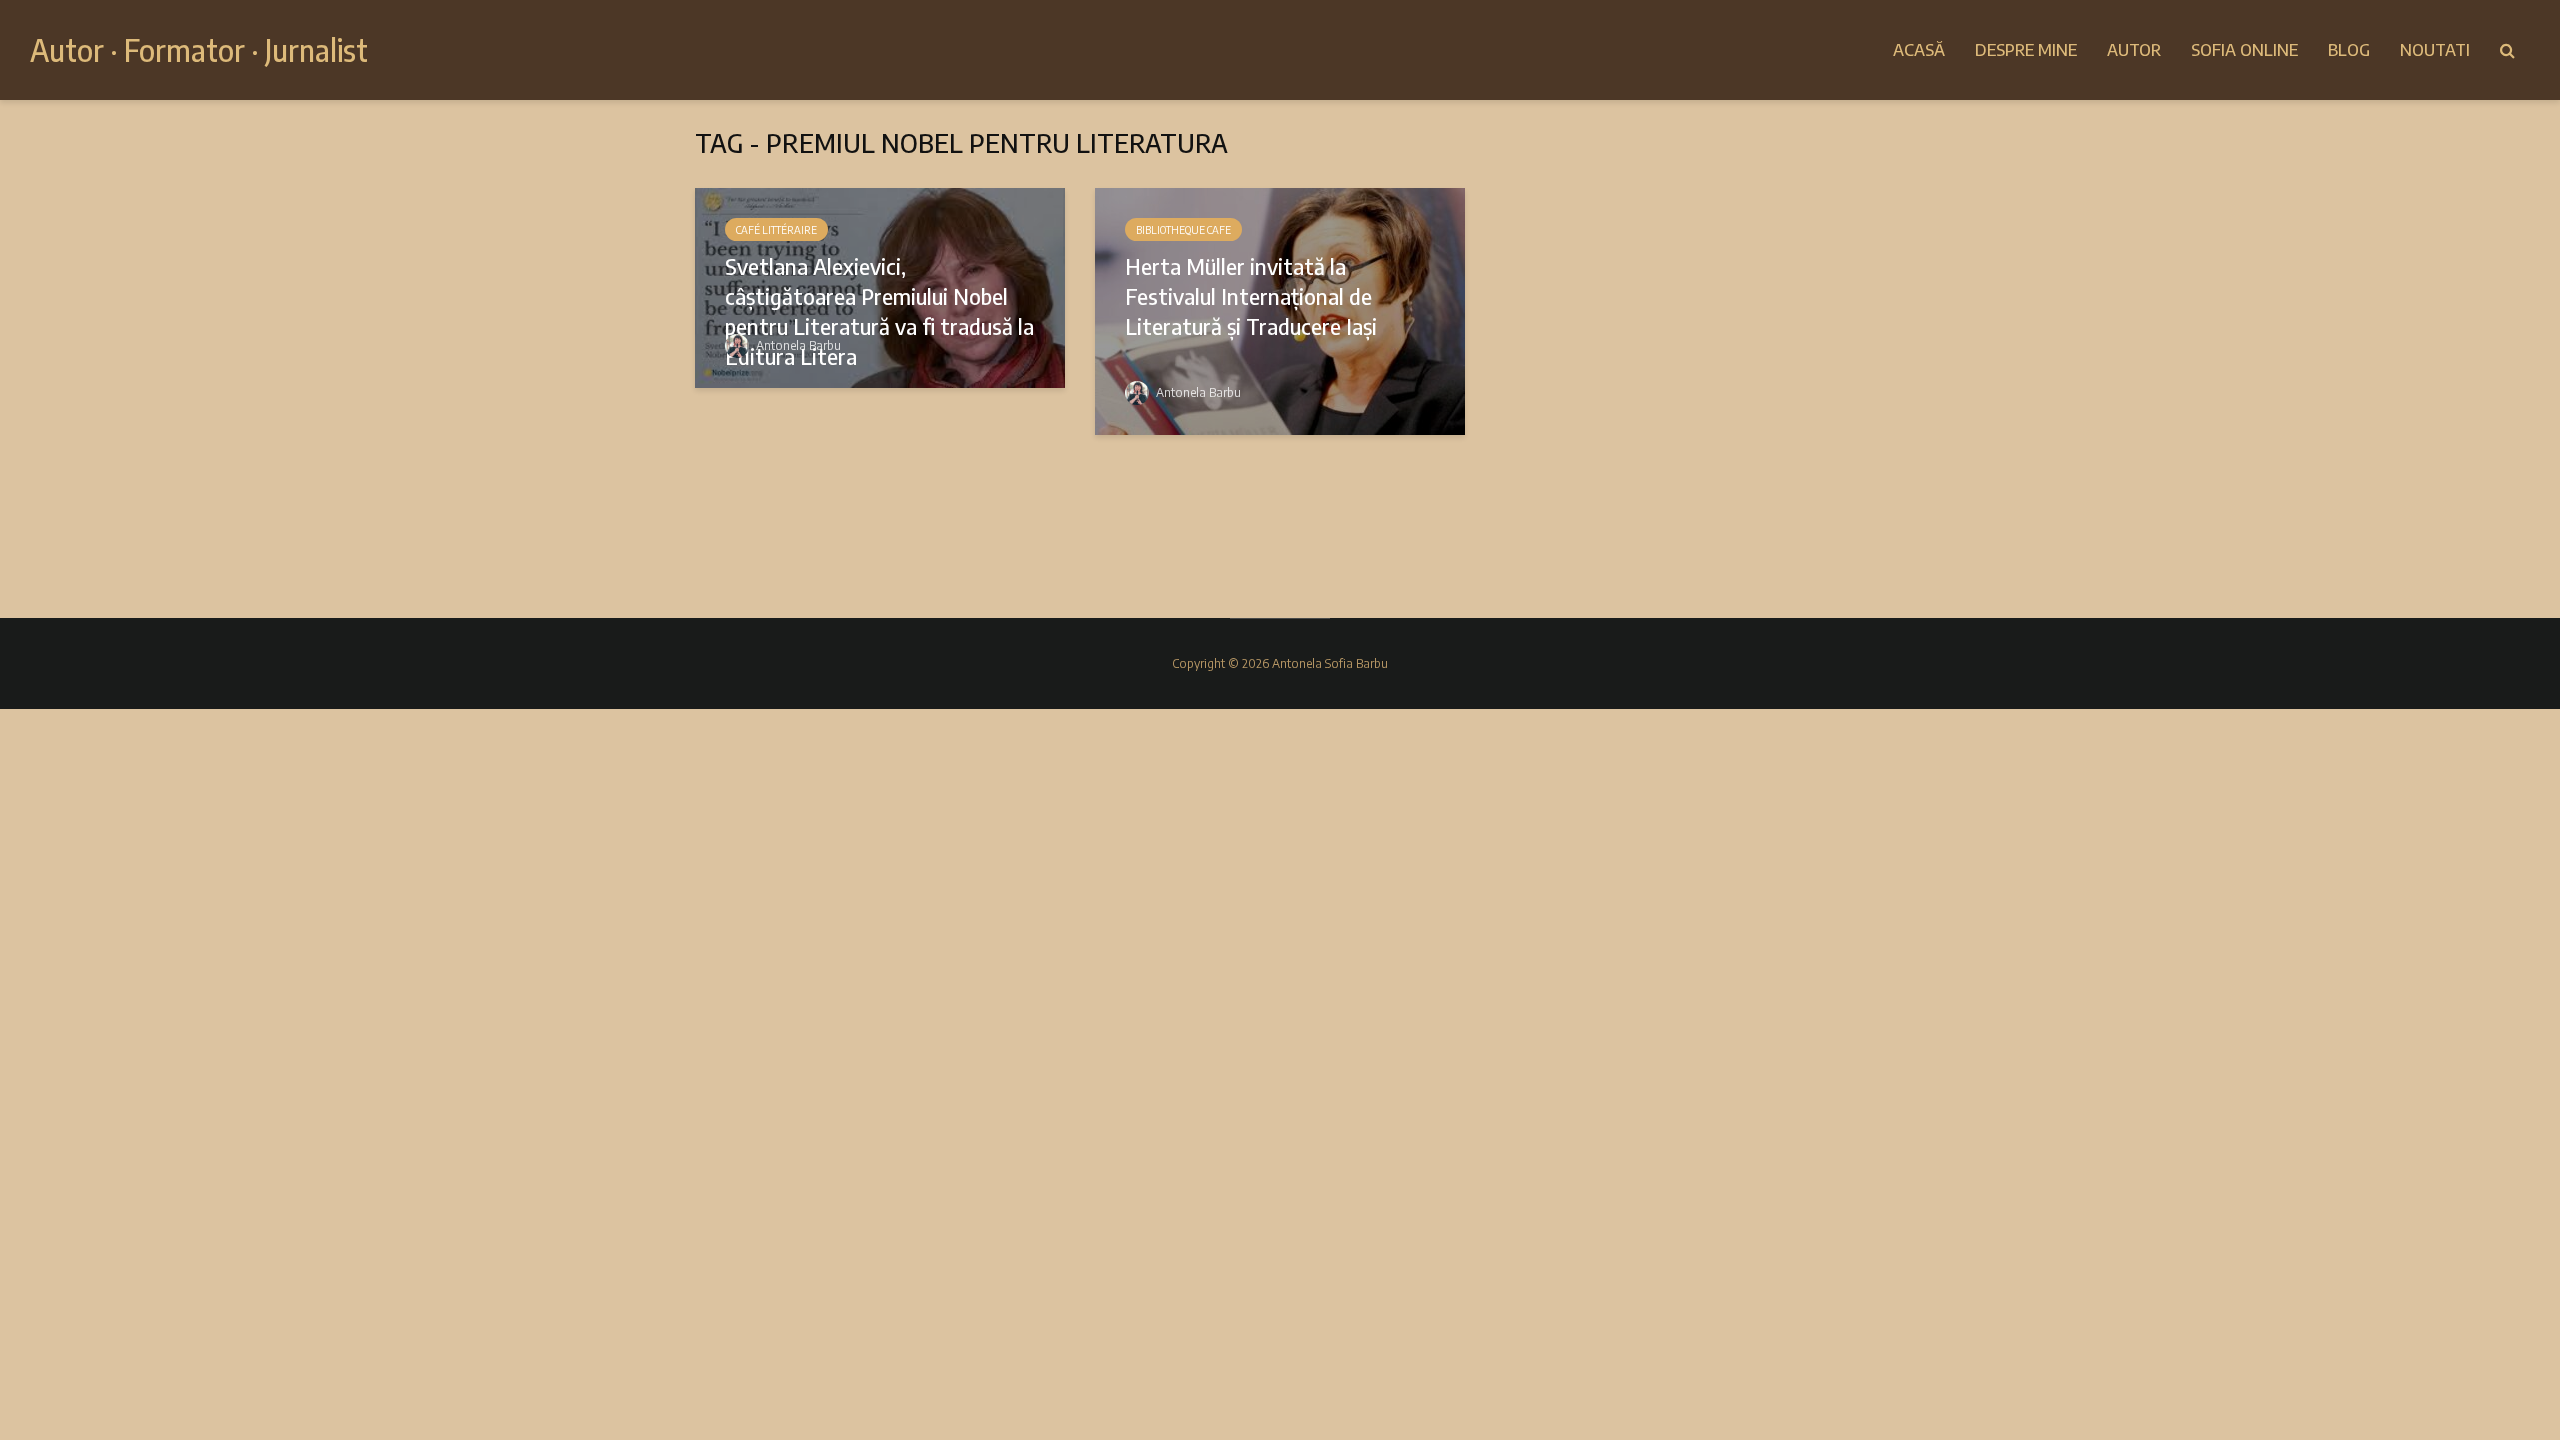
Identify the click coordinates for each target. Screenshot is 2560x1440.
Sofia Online (2244, 50)
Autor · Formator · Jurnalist (199, 50)
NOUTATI (2435, 50)
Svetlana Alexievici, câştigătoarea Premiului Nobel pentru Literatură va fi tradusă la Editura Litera (879, 311)
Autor (2134, 50)
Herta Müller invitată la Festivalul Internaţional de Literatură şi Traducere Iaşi (1251, 296)
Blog (2349, 50)
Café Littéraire (776, 230)
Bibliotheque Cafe (1183, 230)
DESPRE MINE (2026, 50)
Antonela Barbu (797, 345)
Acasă (1919, 50)
